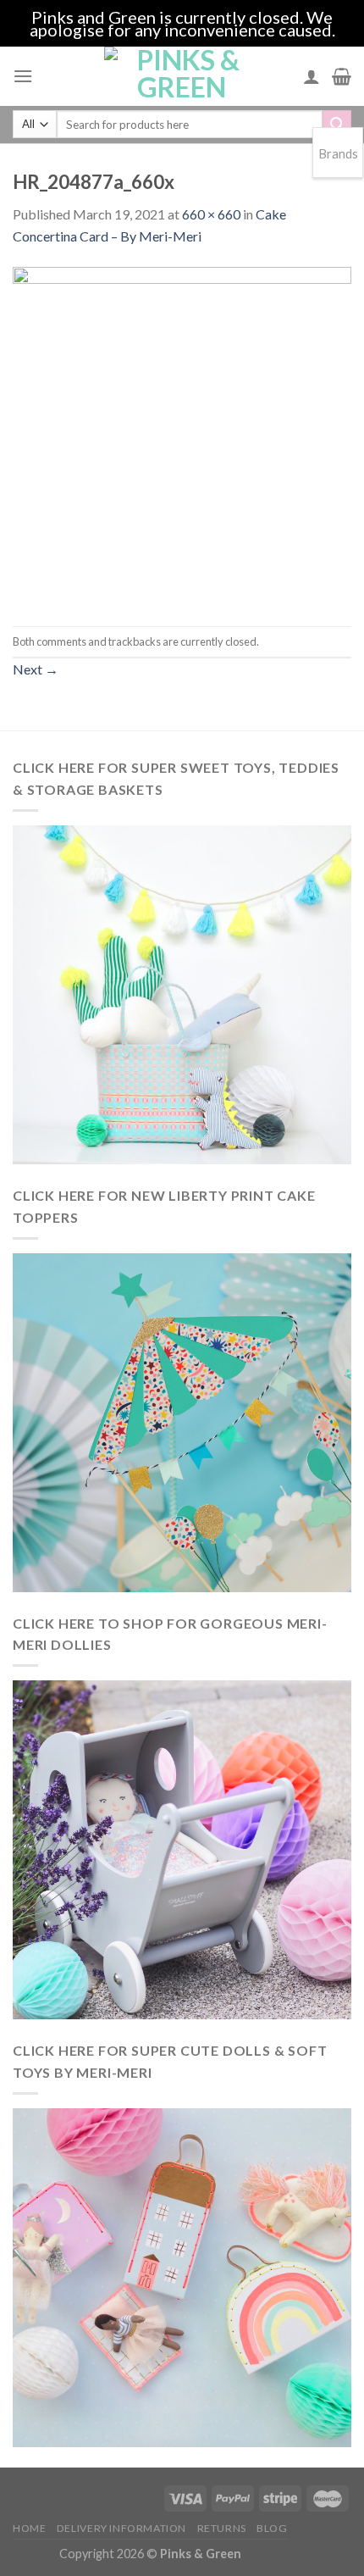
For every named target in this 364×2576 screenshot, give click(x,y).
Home (29, 2528)
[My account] (312, 76)
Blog (272, 2528)
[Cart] (342, 76)
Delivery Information (121, 2528)
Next (36, 669)
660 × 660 (211, 214)
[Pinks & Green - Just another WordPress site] (182, 76)
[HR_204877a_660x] (182, 434)
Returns (222, 2528)
